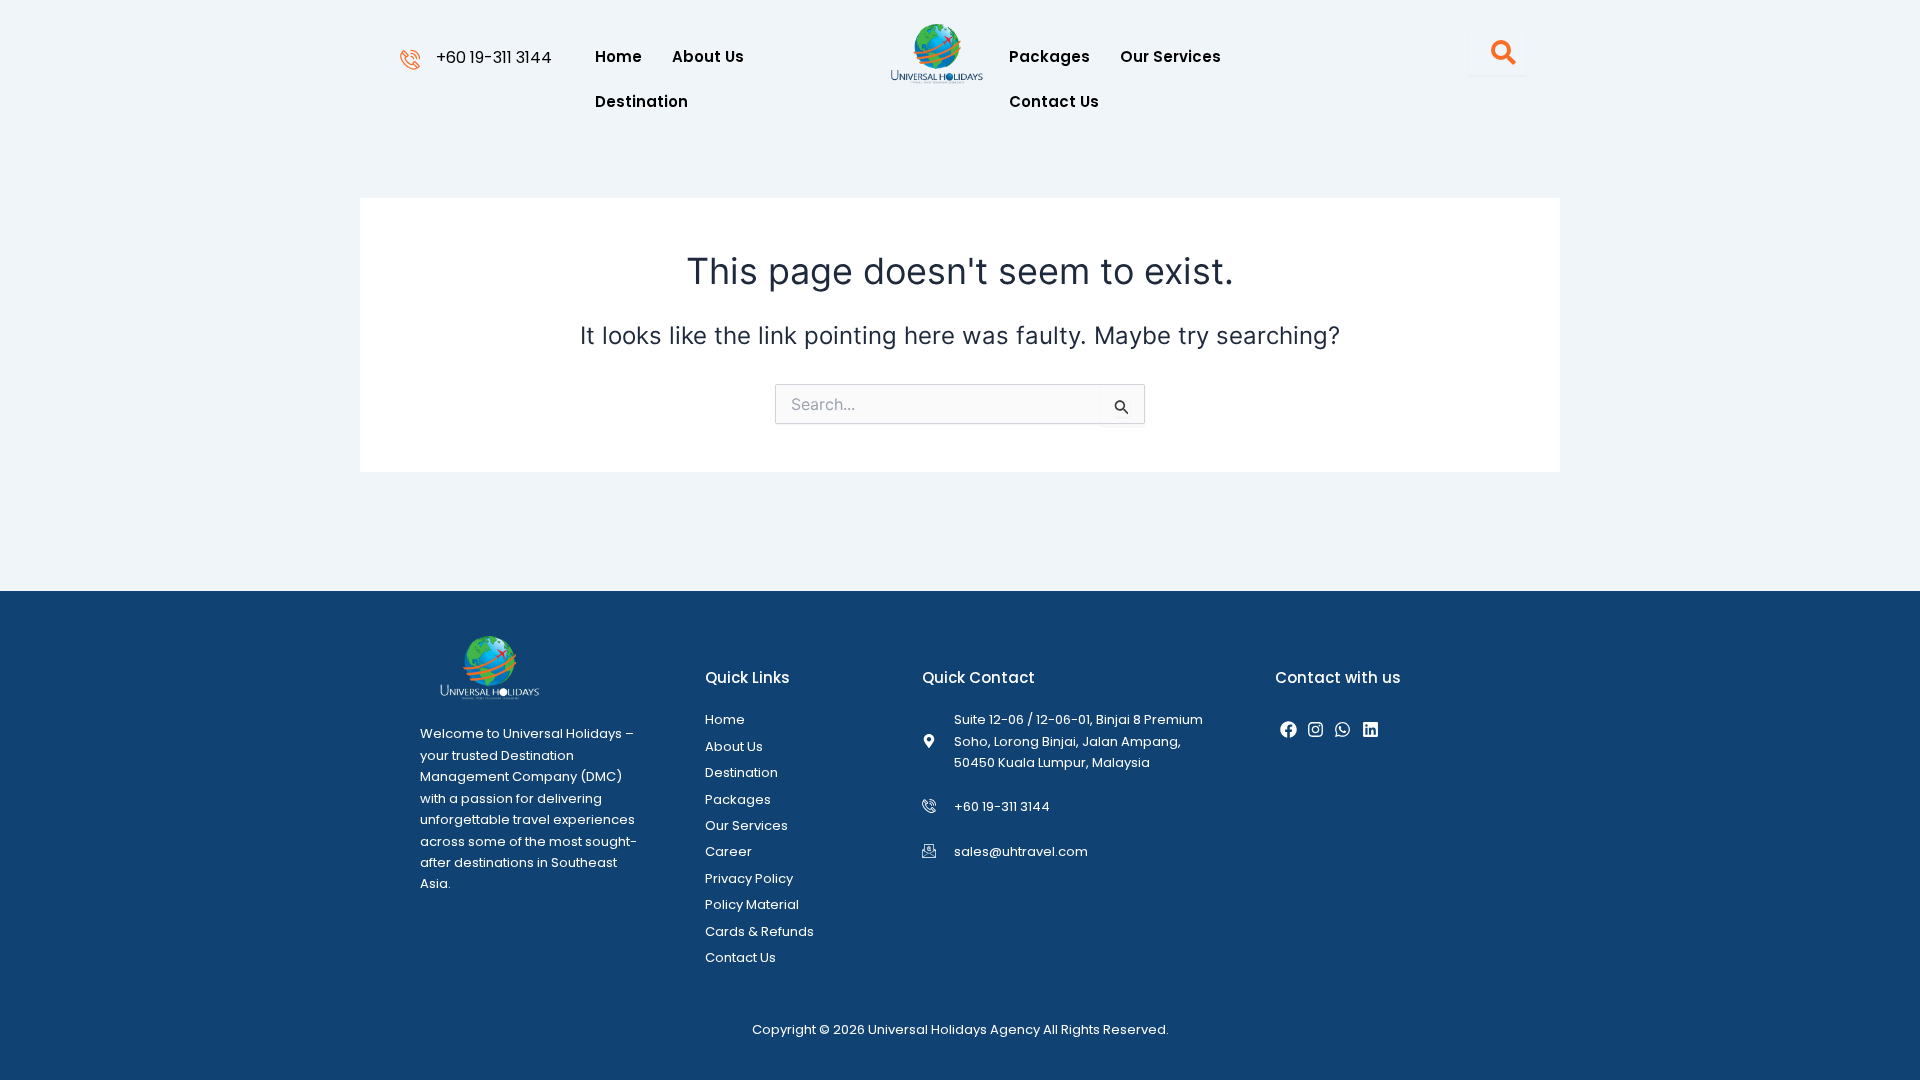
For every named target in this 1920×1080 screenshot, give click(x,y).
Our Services (1170, 56)
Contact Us (1054, 101)
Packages (1049, 56)
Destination (641, 101)
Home (618, 56)
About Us (708, 56)
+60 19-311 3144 (494, 57)
